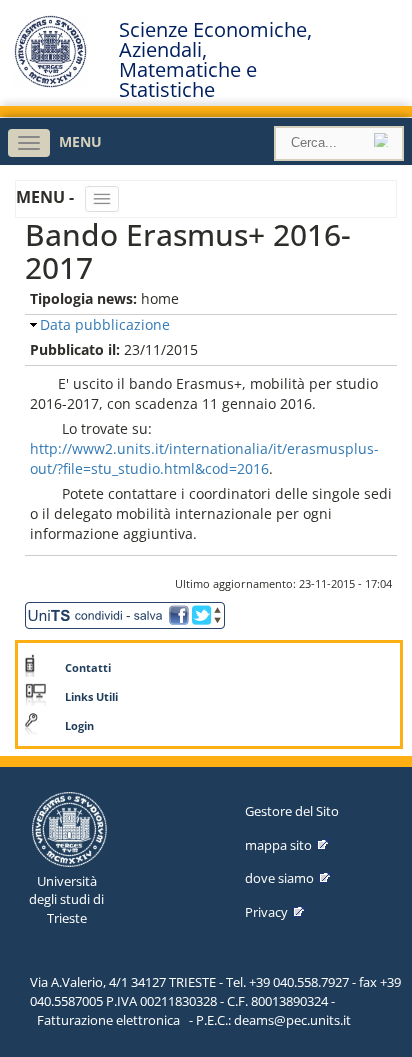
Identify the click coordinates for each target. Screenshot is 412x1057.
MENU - (47, 197)
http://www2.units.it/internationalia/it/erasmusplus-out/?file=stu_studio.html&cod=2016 (204, 458)
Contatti (88, 668)
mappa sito (278, 845)
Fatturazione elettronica (108, 1020)
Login (79, 726)
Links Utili (91, 697)
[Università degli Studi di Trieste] (50, 82)
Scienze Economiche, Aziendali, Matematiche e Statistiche (215, 60)
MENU (80, 141)
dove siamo (279, 878)
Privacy (266, 912)
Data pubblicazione (105, 324)
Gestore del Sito (292, 811)
